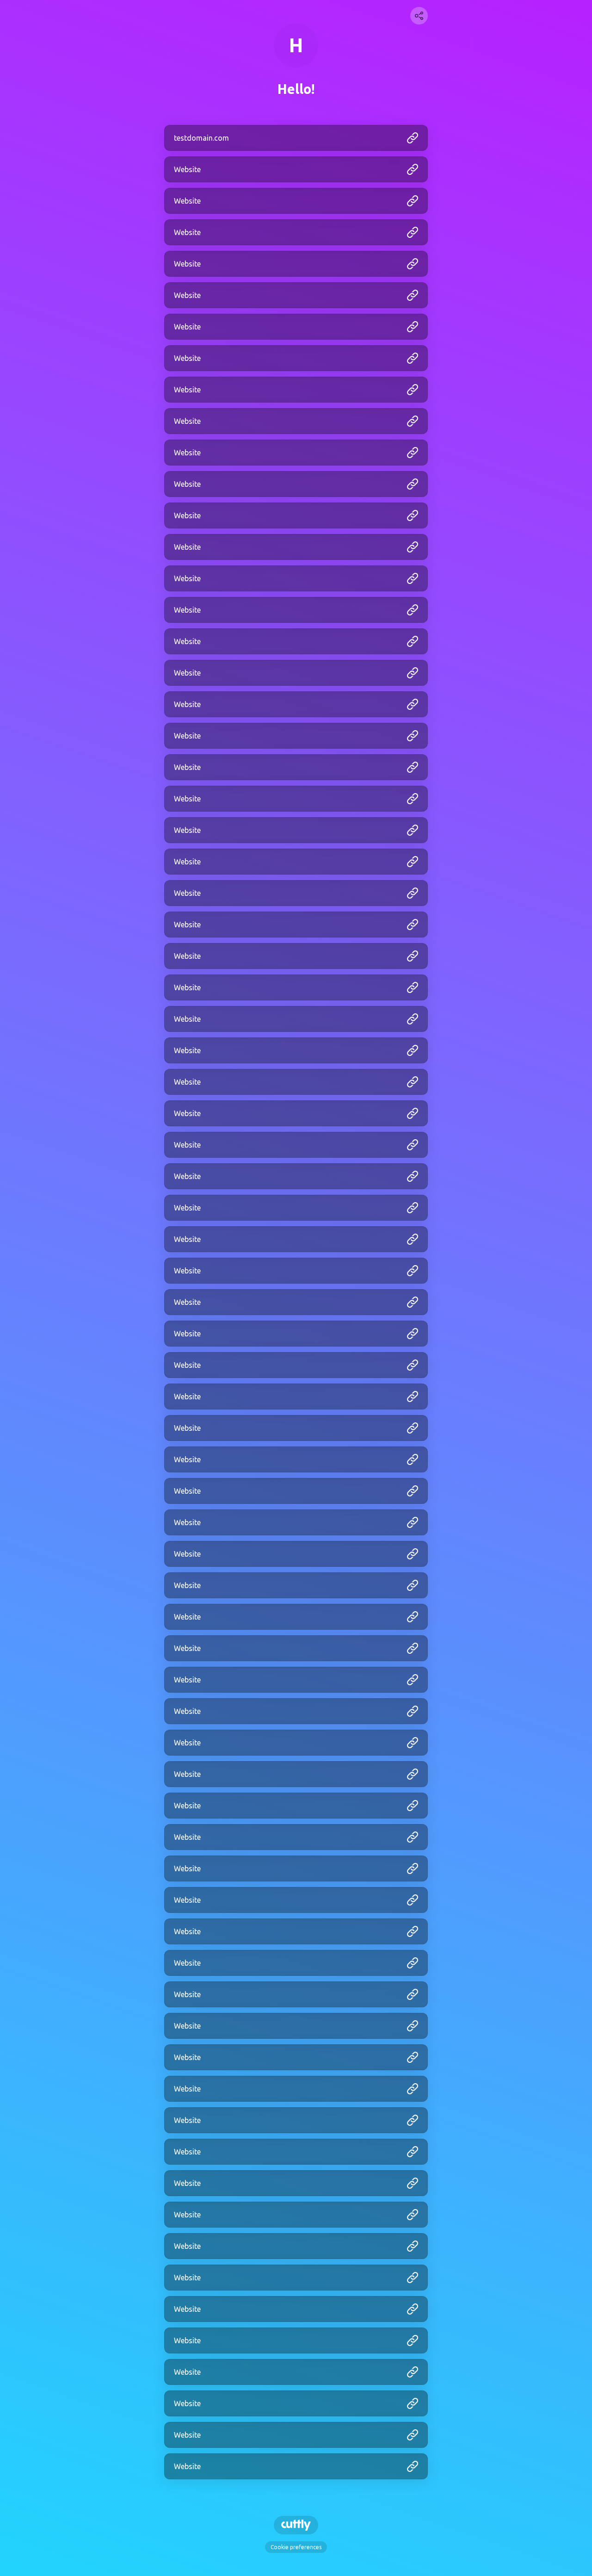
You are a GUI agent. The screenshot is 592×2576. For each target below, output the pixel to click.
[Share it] (419, 16)
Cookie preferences (296, 2547)
